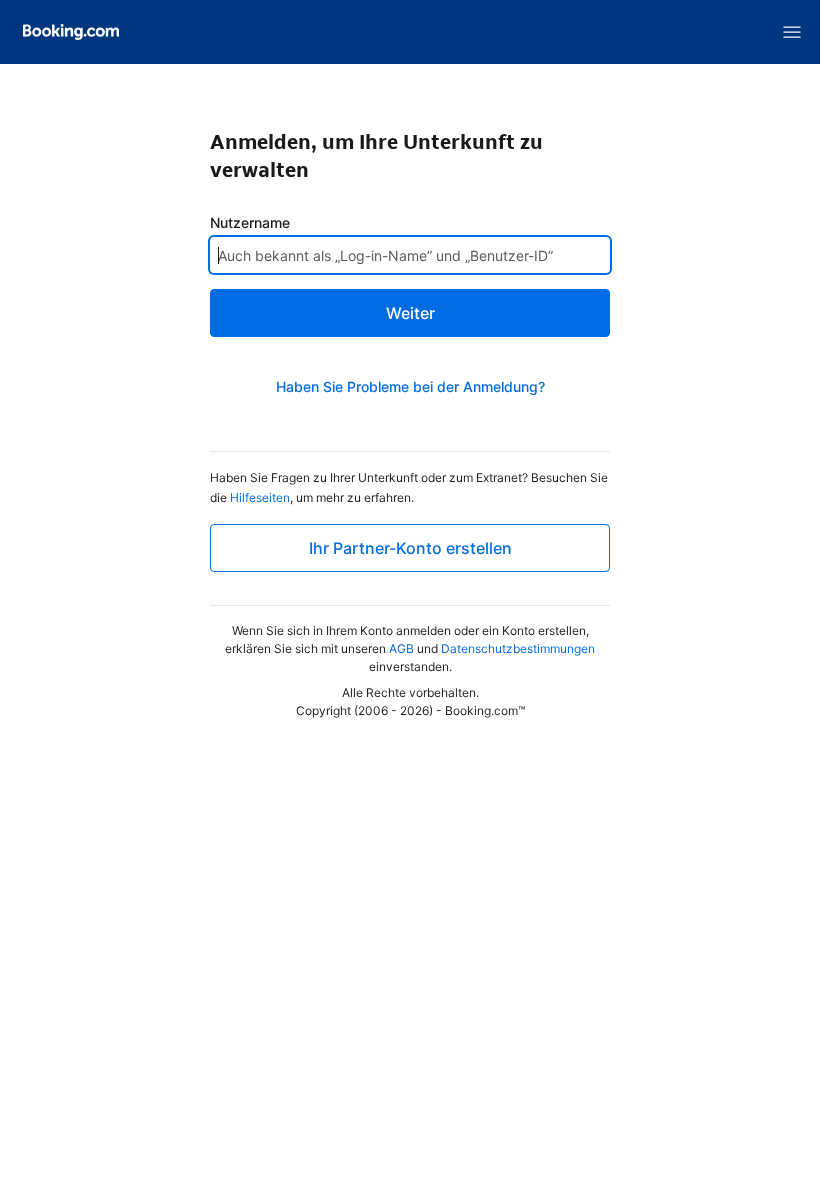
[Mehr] (792, 32)
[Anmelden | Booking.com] (71, 32)
